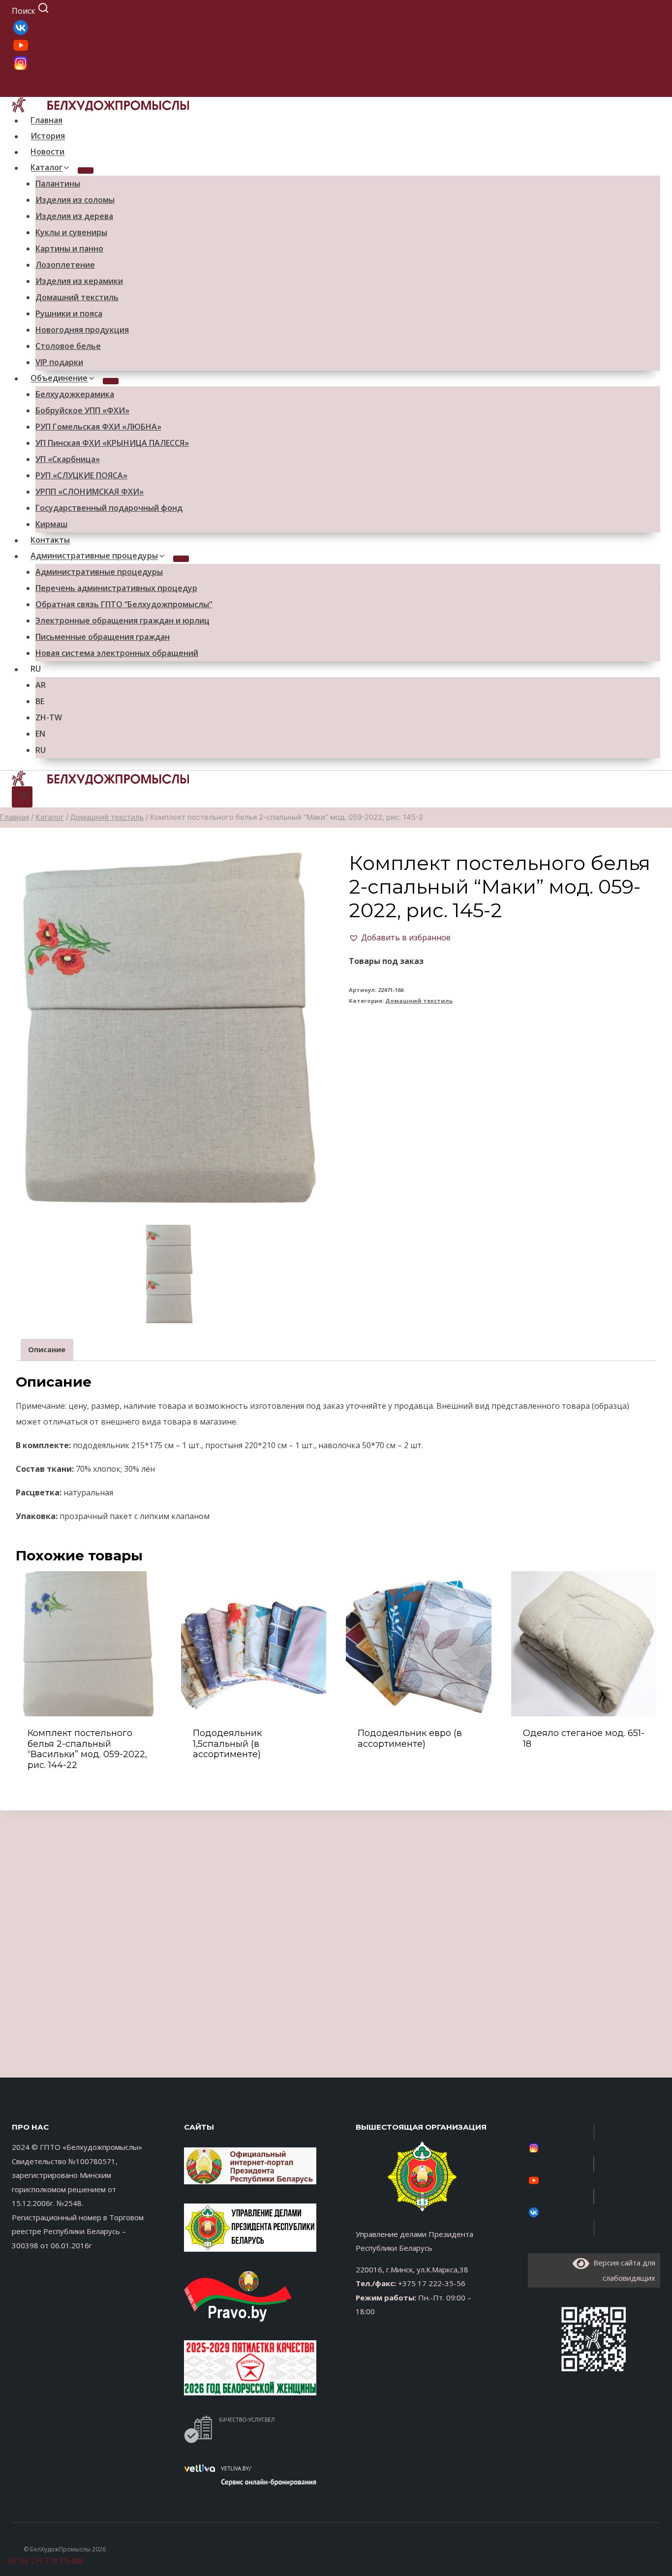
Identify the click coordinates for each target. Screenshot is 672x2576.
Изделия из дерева (74, 216)
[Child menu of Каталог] (86, 171)
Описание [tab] (47, 1350)
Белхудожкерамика (75, 394)
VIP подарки (59, 362)
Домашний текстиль (77, 297)
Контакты (50, 540)
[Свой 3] (336, 28)
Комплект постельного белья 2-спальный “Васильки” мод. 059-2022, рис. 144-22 (87, 1749)
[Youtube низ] (594, 2180)
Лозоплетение (65, 265)
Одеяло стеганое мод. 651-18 (584, 1738)
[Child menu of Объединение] (111, 381)
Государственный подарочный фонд (109, 508)
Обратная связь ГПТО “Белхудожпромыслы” (124, 604)
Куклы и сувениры (71, 232)
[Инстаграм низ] (594, 2148)
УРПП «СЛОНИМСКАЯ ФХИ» (90, 492)
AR (41, 685)
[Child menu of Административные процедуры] (181, 559)
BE (40, 701)
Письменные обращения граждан (103, 637)
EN (40, 734)
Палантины (58, 184)
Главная (46, 120)
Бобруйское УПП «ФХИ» (82, 410)
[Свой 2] (336, 45)
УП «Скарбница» (68, 459)
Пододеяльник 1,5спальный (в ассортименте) (227, 1744)
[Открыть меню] (22, 797)
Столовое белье (68, 346)
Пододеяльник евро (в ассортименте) (410, 1738)
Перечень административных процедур (116, 588)
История (48, 136)
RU (36, 669)
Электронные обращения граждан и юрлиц (122, 621)
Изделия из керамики (79, 281)
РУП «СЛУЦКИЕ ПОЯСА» (81, 475)
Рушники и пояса (69, 313)
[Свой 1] (336, 63)
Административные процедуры (99, 572)
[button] (400, 937)
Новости (47, 152)
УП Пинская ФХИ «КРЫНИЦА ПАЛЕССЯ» (112, 443)
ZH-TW (49, 717)
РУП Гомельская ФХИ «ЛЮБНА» (98, 427)
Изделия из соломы (75, 200)
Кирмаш (51, 524)
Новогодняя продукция (82, 330)
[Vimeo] (594, 2212)
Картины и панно (69, 248)
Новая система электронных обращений (117, 653)
